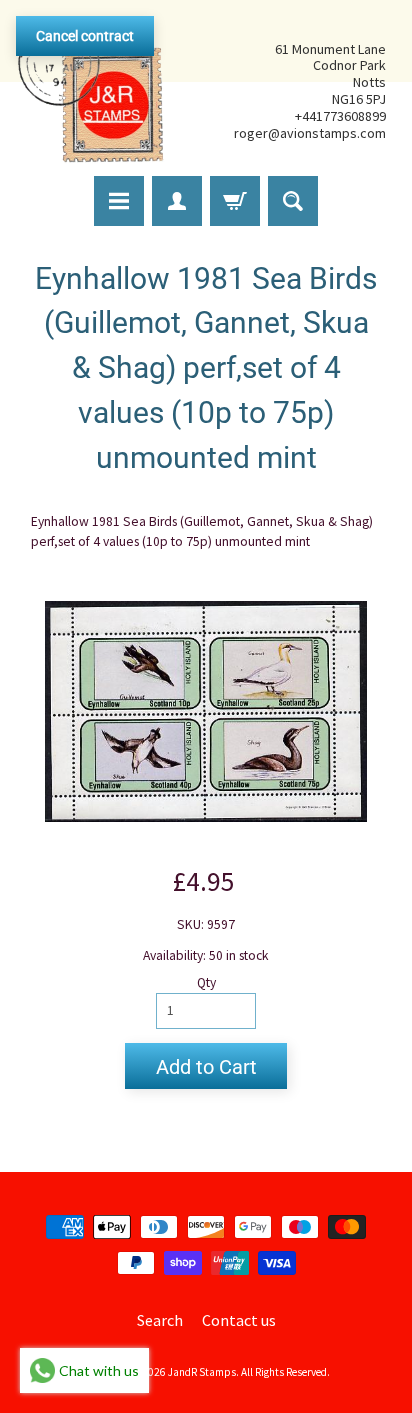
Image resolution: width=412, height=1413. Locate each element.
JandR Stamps (202, 1372)
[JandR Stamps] (91, 91)
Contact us (239, 1320)
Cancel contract (85, 36)
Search (160, 1320)
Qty (206, 982)
